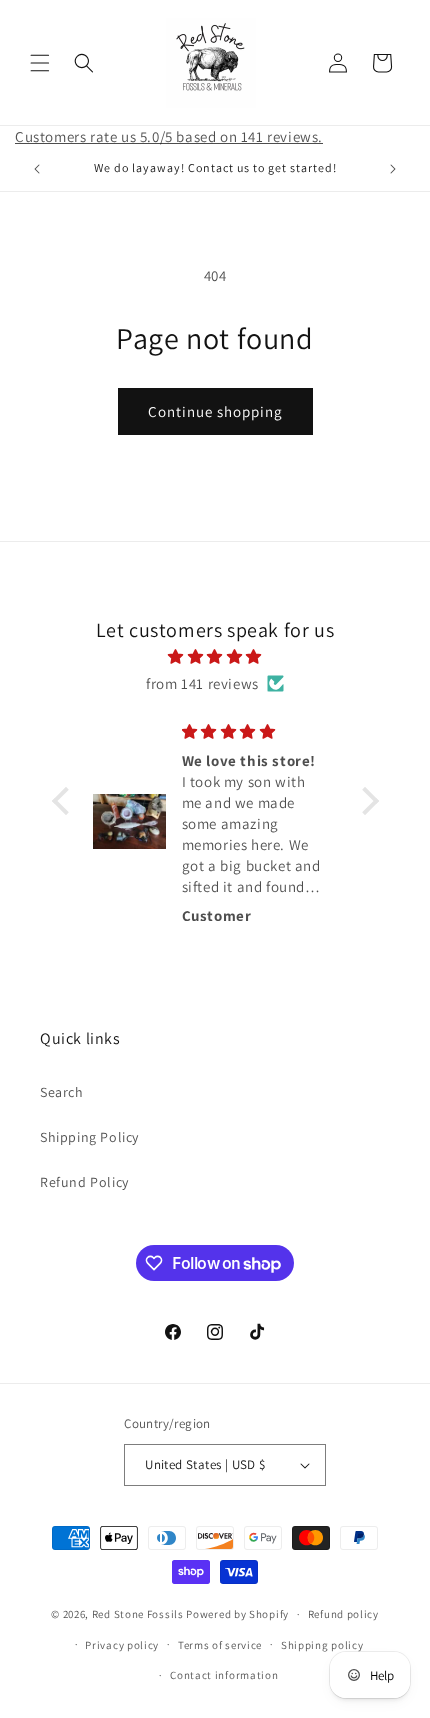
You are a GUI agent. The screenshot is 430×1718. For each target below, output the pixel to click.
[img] (215, 656)
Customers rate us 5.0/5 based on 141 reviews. (169, 136)
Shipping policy (322, 1645)
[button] (40, 63)
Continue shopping (215, 411)
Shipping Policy (89, 1137)
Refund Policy (84, 1182)
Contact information (224, 1675)
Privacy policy (122, 1645)
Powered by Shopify (237, 1614)
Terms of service (220, 1645)
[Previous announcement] (37, 169)
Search (62, 1092)
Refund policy (343, 1614)
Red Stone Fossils (139, 1614)
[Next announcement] (393, 169)
